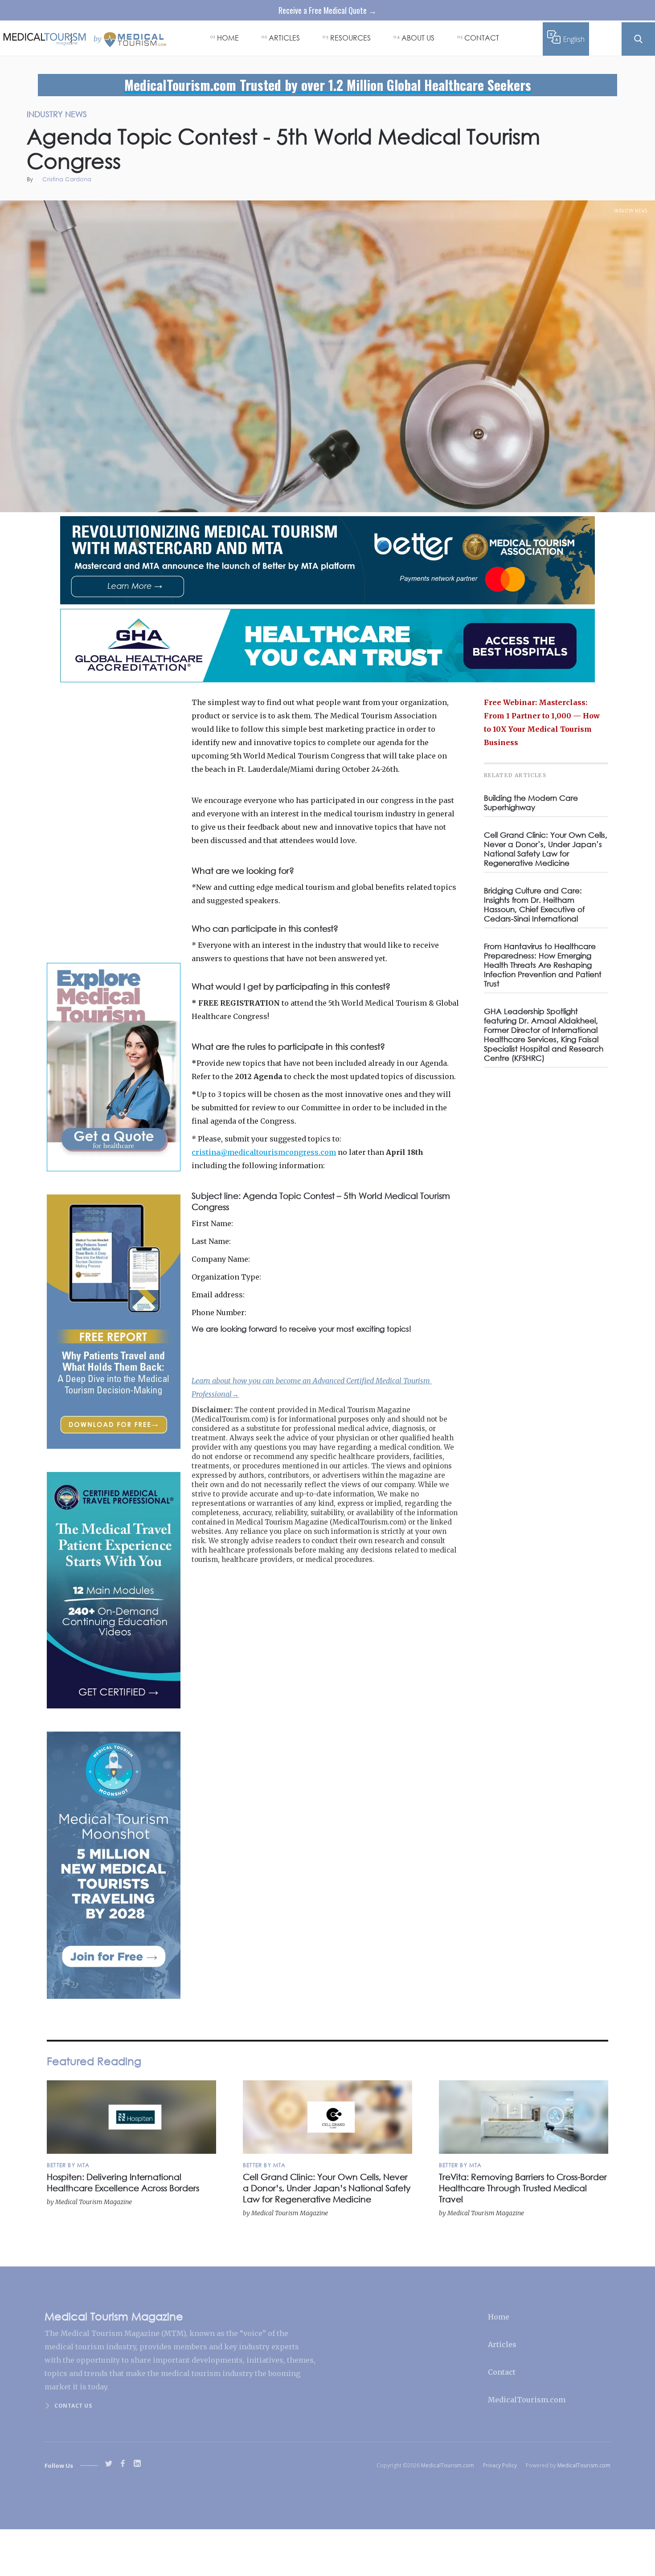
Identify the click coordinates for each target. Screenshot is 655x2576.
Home (499, 2317)
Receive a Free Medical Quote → (327, 10)
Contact (502, 2372)
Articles (502, 2344)
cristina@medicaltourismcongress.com (264, 1152)
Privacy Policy (500, 2465)
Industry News (631, 211)
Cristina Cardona (67, 180)
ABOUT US (418, 38)
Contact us (73, 2406)
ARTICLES (284, 38)
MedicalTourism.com (527, 2400)
